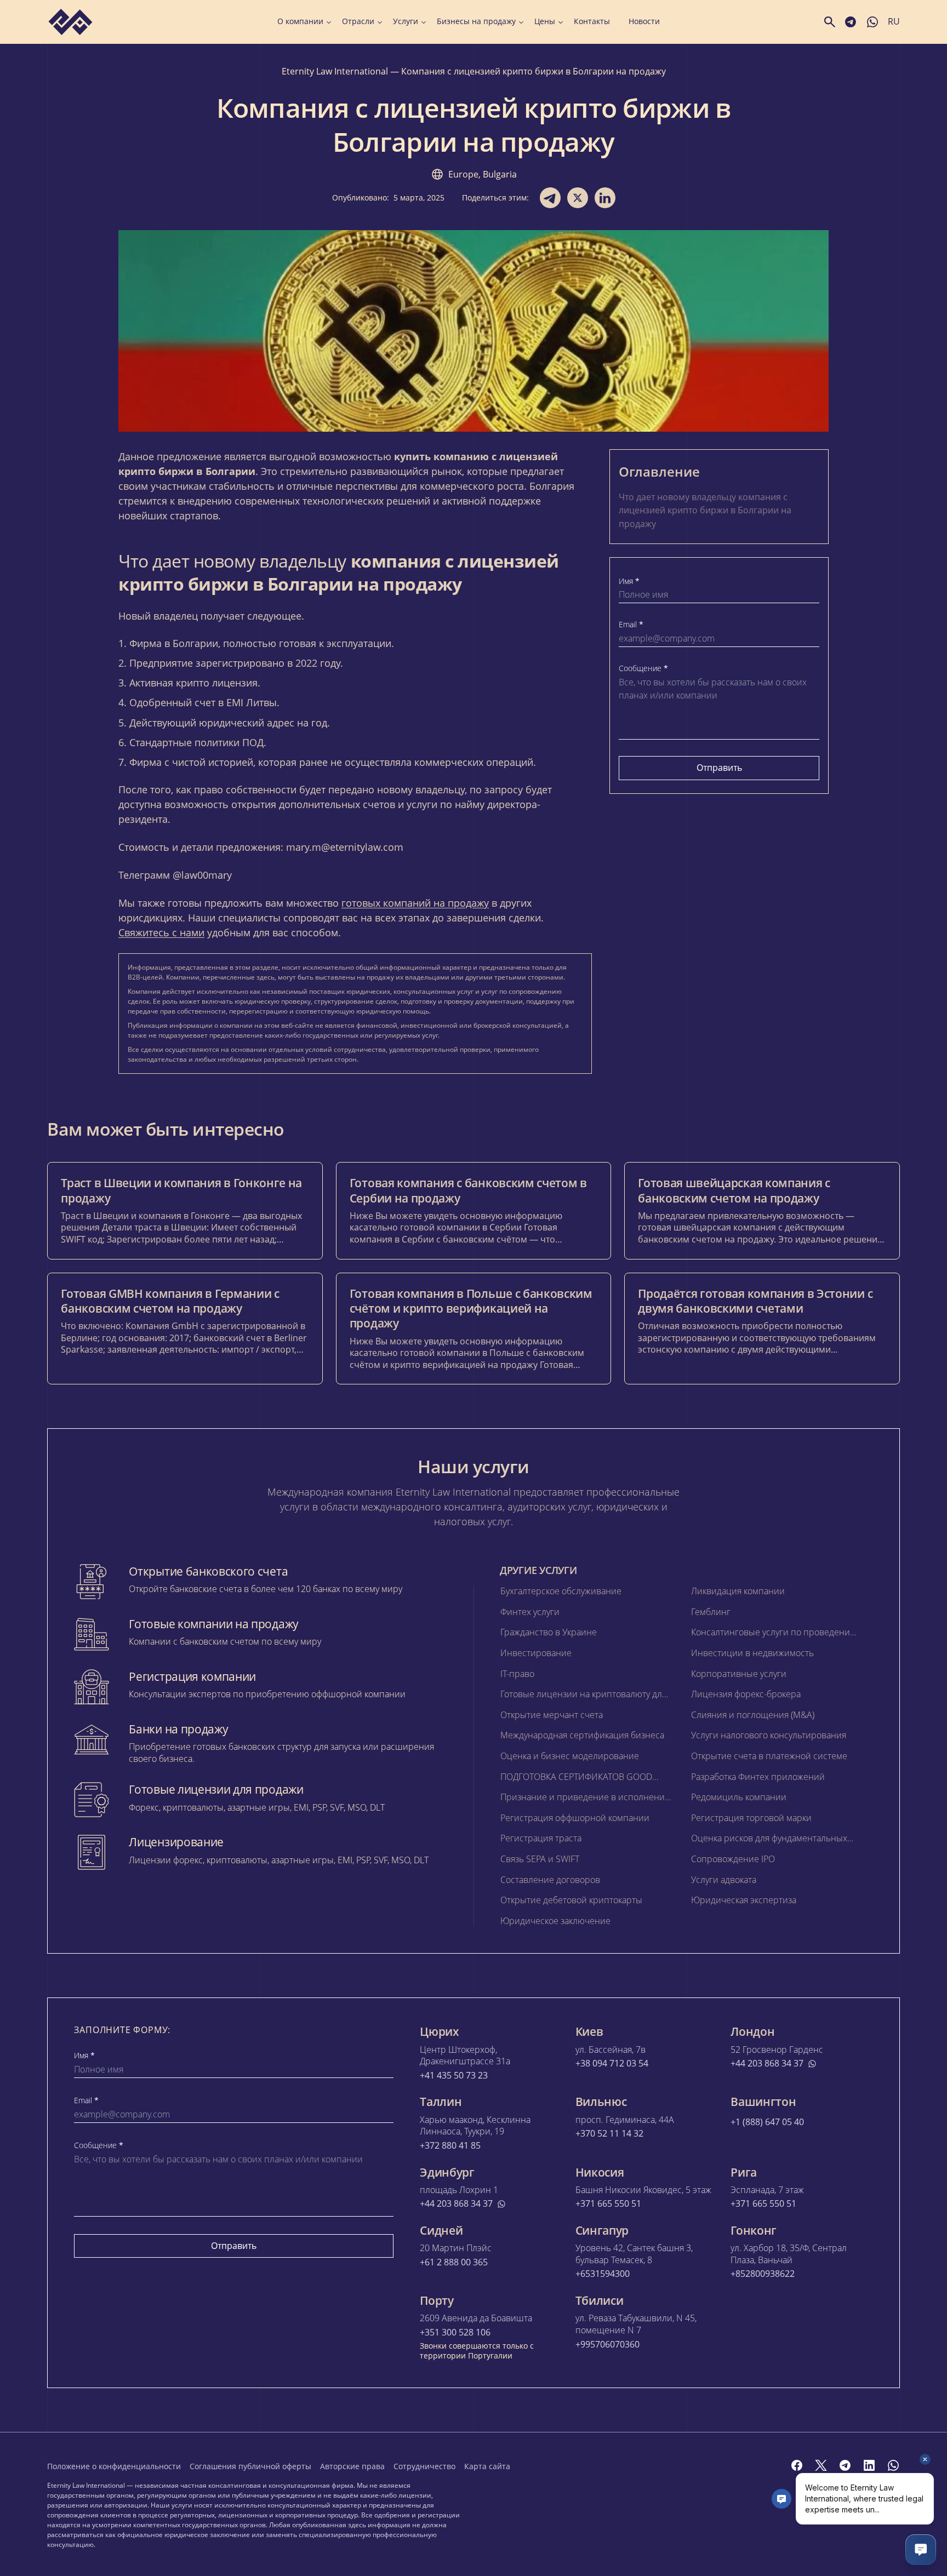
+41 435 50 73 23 (454, 2076)
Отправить (719, 768)
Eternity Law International (335, 71)
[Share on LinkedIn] (605, 198)
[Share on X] (578, 198)
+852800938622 (763, 2274)
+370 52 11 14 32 (609, 2134)
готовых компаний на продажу (415, 903)
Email (631, 625)
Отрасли (358, 21)
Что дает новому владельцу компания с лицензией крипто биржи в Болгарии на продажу (705, 510)
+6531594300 (603, 2274)
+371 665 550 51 (608, 2204)
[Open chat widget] (921, 2550)
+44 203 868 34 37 (767, 2063)
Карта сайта (487, 2466)
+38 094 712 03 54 (612, 2063)
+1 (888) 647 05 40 (767, 2122)
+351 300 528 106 (455, 2332)
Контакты (592, 21)
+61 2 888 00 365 (454, 2262)
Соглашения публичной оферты (250, 2466)
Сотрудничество (424, 2466)
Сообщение (643, 668)
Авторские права (352, 2466)
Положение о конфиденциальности (114, 2466)
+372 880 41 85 (450, 2146)
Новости (644, 21)
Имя (629, 581)
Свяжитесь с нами (161, 932)
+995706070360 (607, 2345)
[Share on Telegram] (550, 198)
